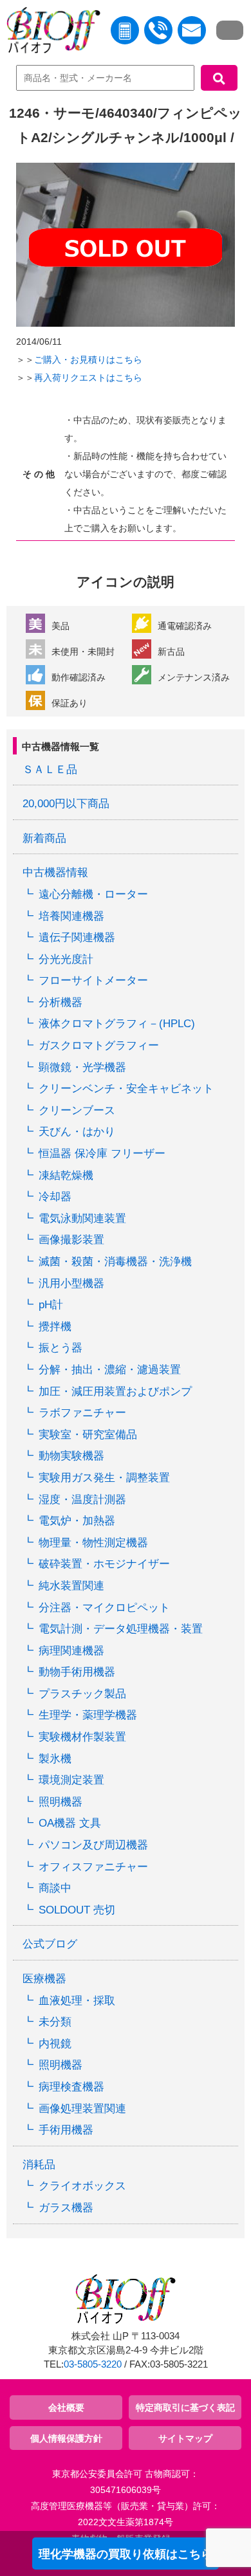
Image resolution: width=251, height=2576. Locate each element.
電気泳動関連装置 (82, 1219)
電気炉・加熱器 (77, 1521)
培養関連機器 (71, 916)
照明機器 (60, 1802)
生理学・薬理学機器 (88, 1715)
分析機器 (60, 1002)
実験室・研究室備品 (88, 1435)
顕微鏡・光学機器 (82, 1067)
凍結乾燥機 (66, 1175)
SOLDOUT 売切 (77, 1910)
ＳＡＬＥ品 (50, 770)
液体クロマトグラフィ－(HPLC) (117, 1024)
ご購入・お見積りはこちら (88, 360)
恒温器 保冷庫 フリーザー (102, 1154)
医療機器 (44, 1979)
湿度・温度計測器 (82, 1500)
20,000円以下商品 (66, 804)
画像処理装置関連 (82, 2109)
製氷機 (55, 1759)
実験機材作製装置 (82, 1737)
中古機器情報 (55, 872)
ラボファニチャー (82, 1413)
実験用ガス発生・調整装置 (104, 1478)
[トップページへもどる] (50, 33)
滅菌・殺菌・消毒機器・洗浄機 (115, 1262)
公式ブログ (50, 1944)
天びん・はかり (77, 1132)
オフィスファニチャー (93, 1867)
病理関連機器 (71, 1651)
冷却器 (55, 1197)
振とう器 (60, 1348)
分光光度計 (66, 959)
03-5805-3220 (93, 2364)
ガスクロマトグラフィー (99, 1046)
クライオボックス (82, 2186)
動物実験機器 (71, 1456)
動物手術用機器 (77, 1672)
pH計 (51, 1305)
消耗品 (39, 2165)
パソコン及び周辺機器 (93, 1845)
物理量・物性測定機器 (93, 1543)
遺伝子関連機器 (77, 937)
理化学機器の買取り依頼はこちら (126, 2554)
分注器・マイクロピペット (104, 1608)
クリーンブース (77, 1110)
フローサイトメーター (93, 981)
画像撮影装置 (71, 1240)
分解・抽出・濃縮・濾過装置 (110, 1370)
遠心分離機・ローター (93, 894)
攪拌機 (55, 1327)
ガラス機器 (66, 2208)
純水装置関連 (71, 1586)
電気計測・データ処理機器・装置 (121, 1629)
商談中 (55, 1888)
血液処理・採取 (77, 2001)
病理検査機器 (71, 2087)
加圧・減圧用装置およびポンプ (115, 1392)
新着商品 (44, 838)
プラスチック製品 (82, 1694)
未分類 (55, 2022)
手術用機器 (66, 2130)
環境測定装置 (71, 1780)
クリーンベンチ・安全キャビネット (126, 1089)
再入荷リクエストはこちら (88, 378)
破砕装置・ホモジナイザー (104, 1564)
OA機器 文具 (70, 1823)
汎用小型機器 (71, 1283)
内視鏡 (55, 2044)
